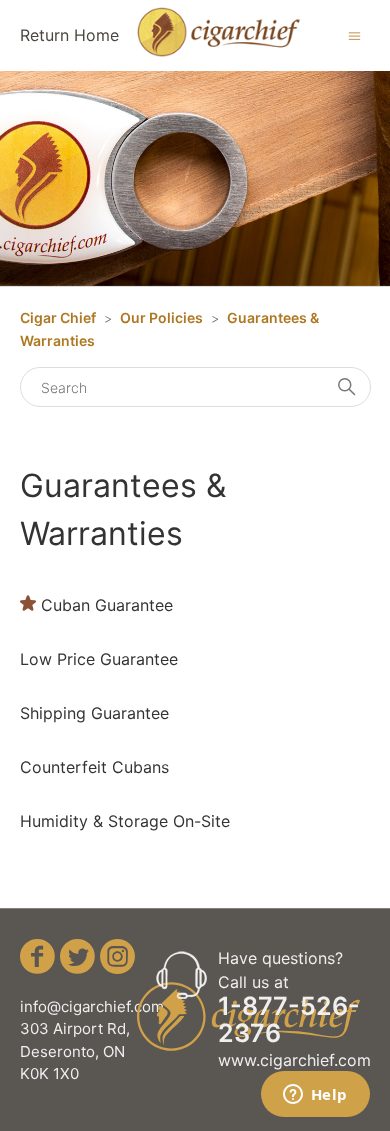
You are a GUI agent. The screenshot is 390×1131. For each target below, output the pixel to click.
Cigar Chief (58, 317)
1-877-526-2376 (289, 1019)
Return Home (69, 35)
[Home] (218, 51)
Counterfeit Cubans (94, 767)
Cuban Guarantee (107, 605)
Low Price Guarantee (99, 659)
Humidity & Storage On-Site (125, 821)
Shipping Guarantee (94, 713)
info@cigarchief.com (92, 1006)
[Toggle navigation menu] (354, 34)
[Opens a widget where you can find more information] (315, 1096)
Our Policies (161, 317)
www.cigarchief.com (294, 1060)
